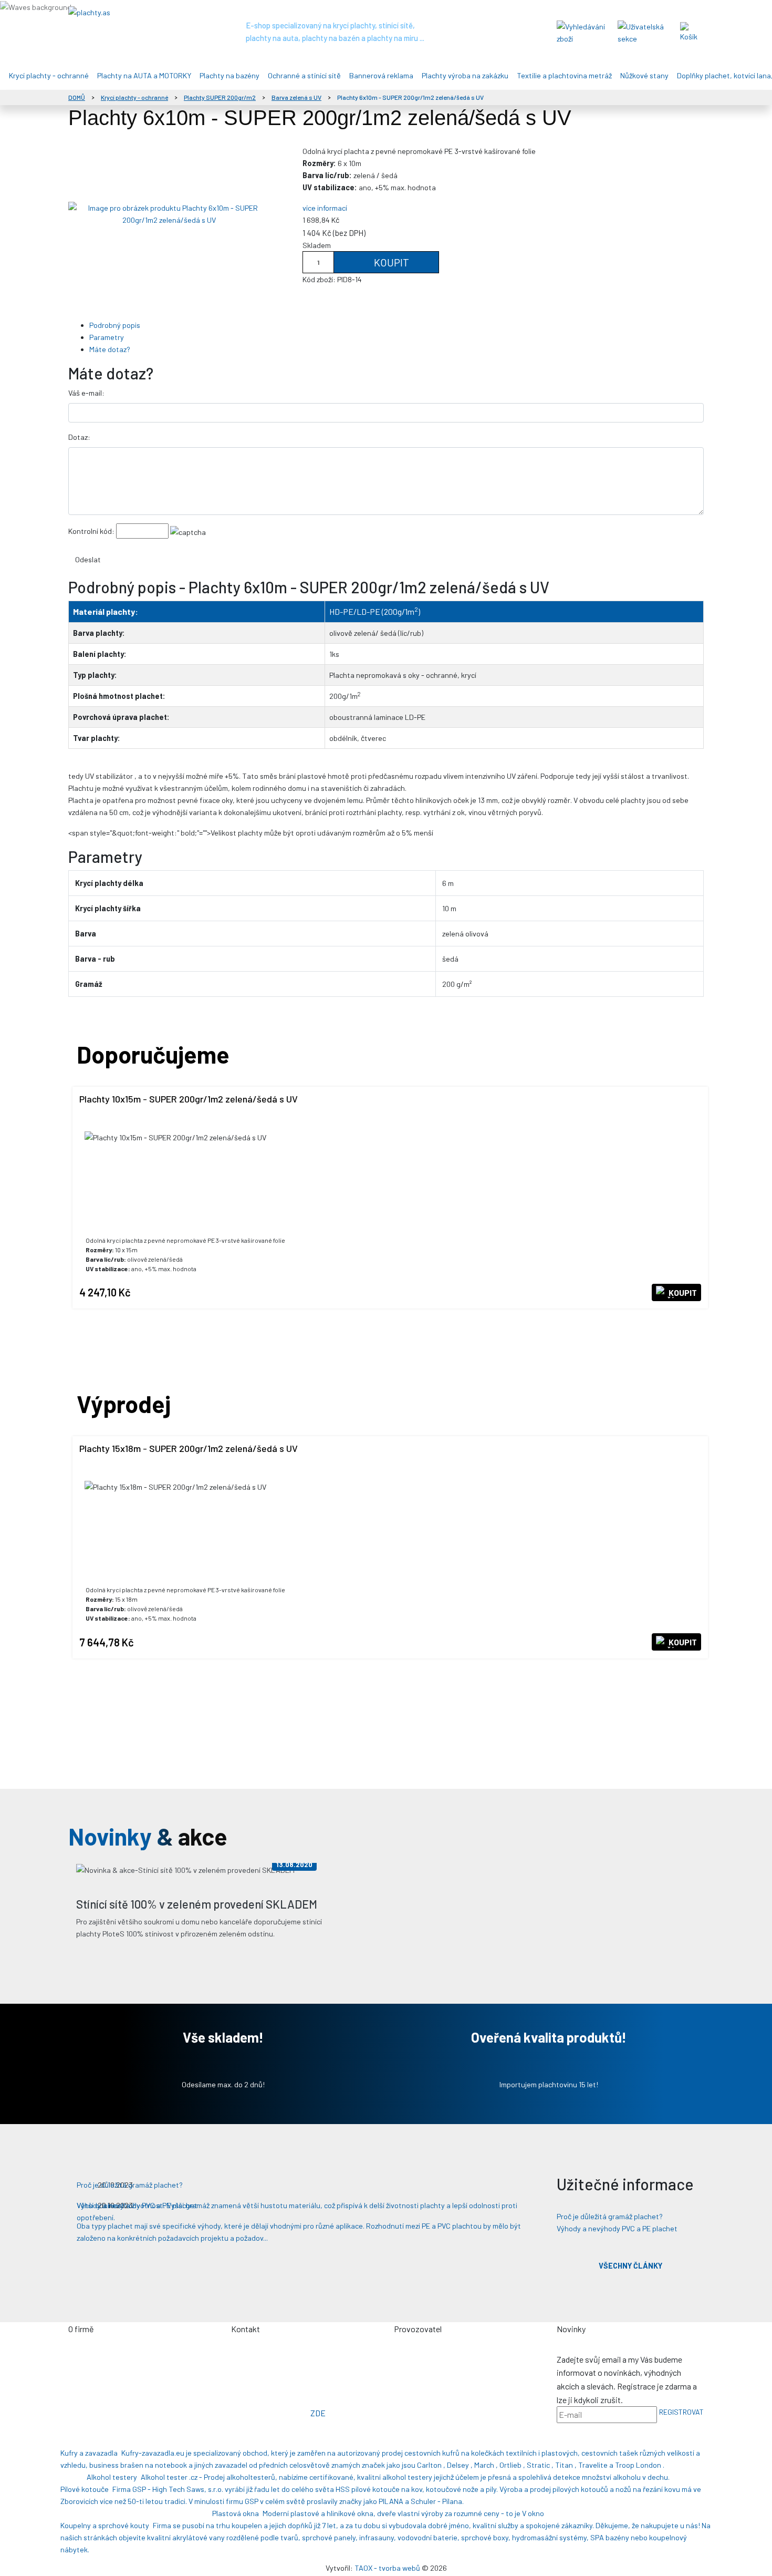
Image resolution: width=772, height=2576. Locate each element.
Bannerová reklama (381, 75)
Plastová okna (236, 2513)
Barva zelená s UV (296, 97)
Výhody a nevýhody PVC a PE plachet (617, 2228)
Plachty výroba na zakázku (465, 75)
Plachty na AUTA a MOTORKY (144, 75)
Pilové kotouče (85, 2489)
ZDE (318, 2413)
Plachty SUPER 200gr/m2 (220, 97)
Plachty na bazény (229, 75)
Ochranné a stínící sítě (304, 75)
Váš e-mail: (86, 393)
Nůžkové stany (644, 75)
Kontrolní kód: (91, 531)
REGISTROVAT (681, 2412)
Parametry (107, 337)
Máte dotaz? (110, 349)
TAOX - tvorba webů (387, 2568)
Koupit (390, 262)
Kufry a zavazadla (89, 2453)
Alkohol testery (112, 2477)
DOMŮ (77, 97)
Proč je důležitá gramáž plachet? (610, 2216)
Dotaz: (79, 437)
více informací (325, 208)
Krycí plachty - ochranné (49, 75)
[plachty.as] (134, 12)
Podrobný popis (115, 325)
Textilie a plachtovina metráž (564, 75)
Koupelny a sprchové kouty (105, 2525)
